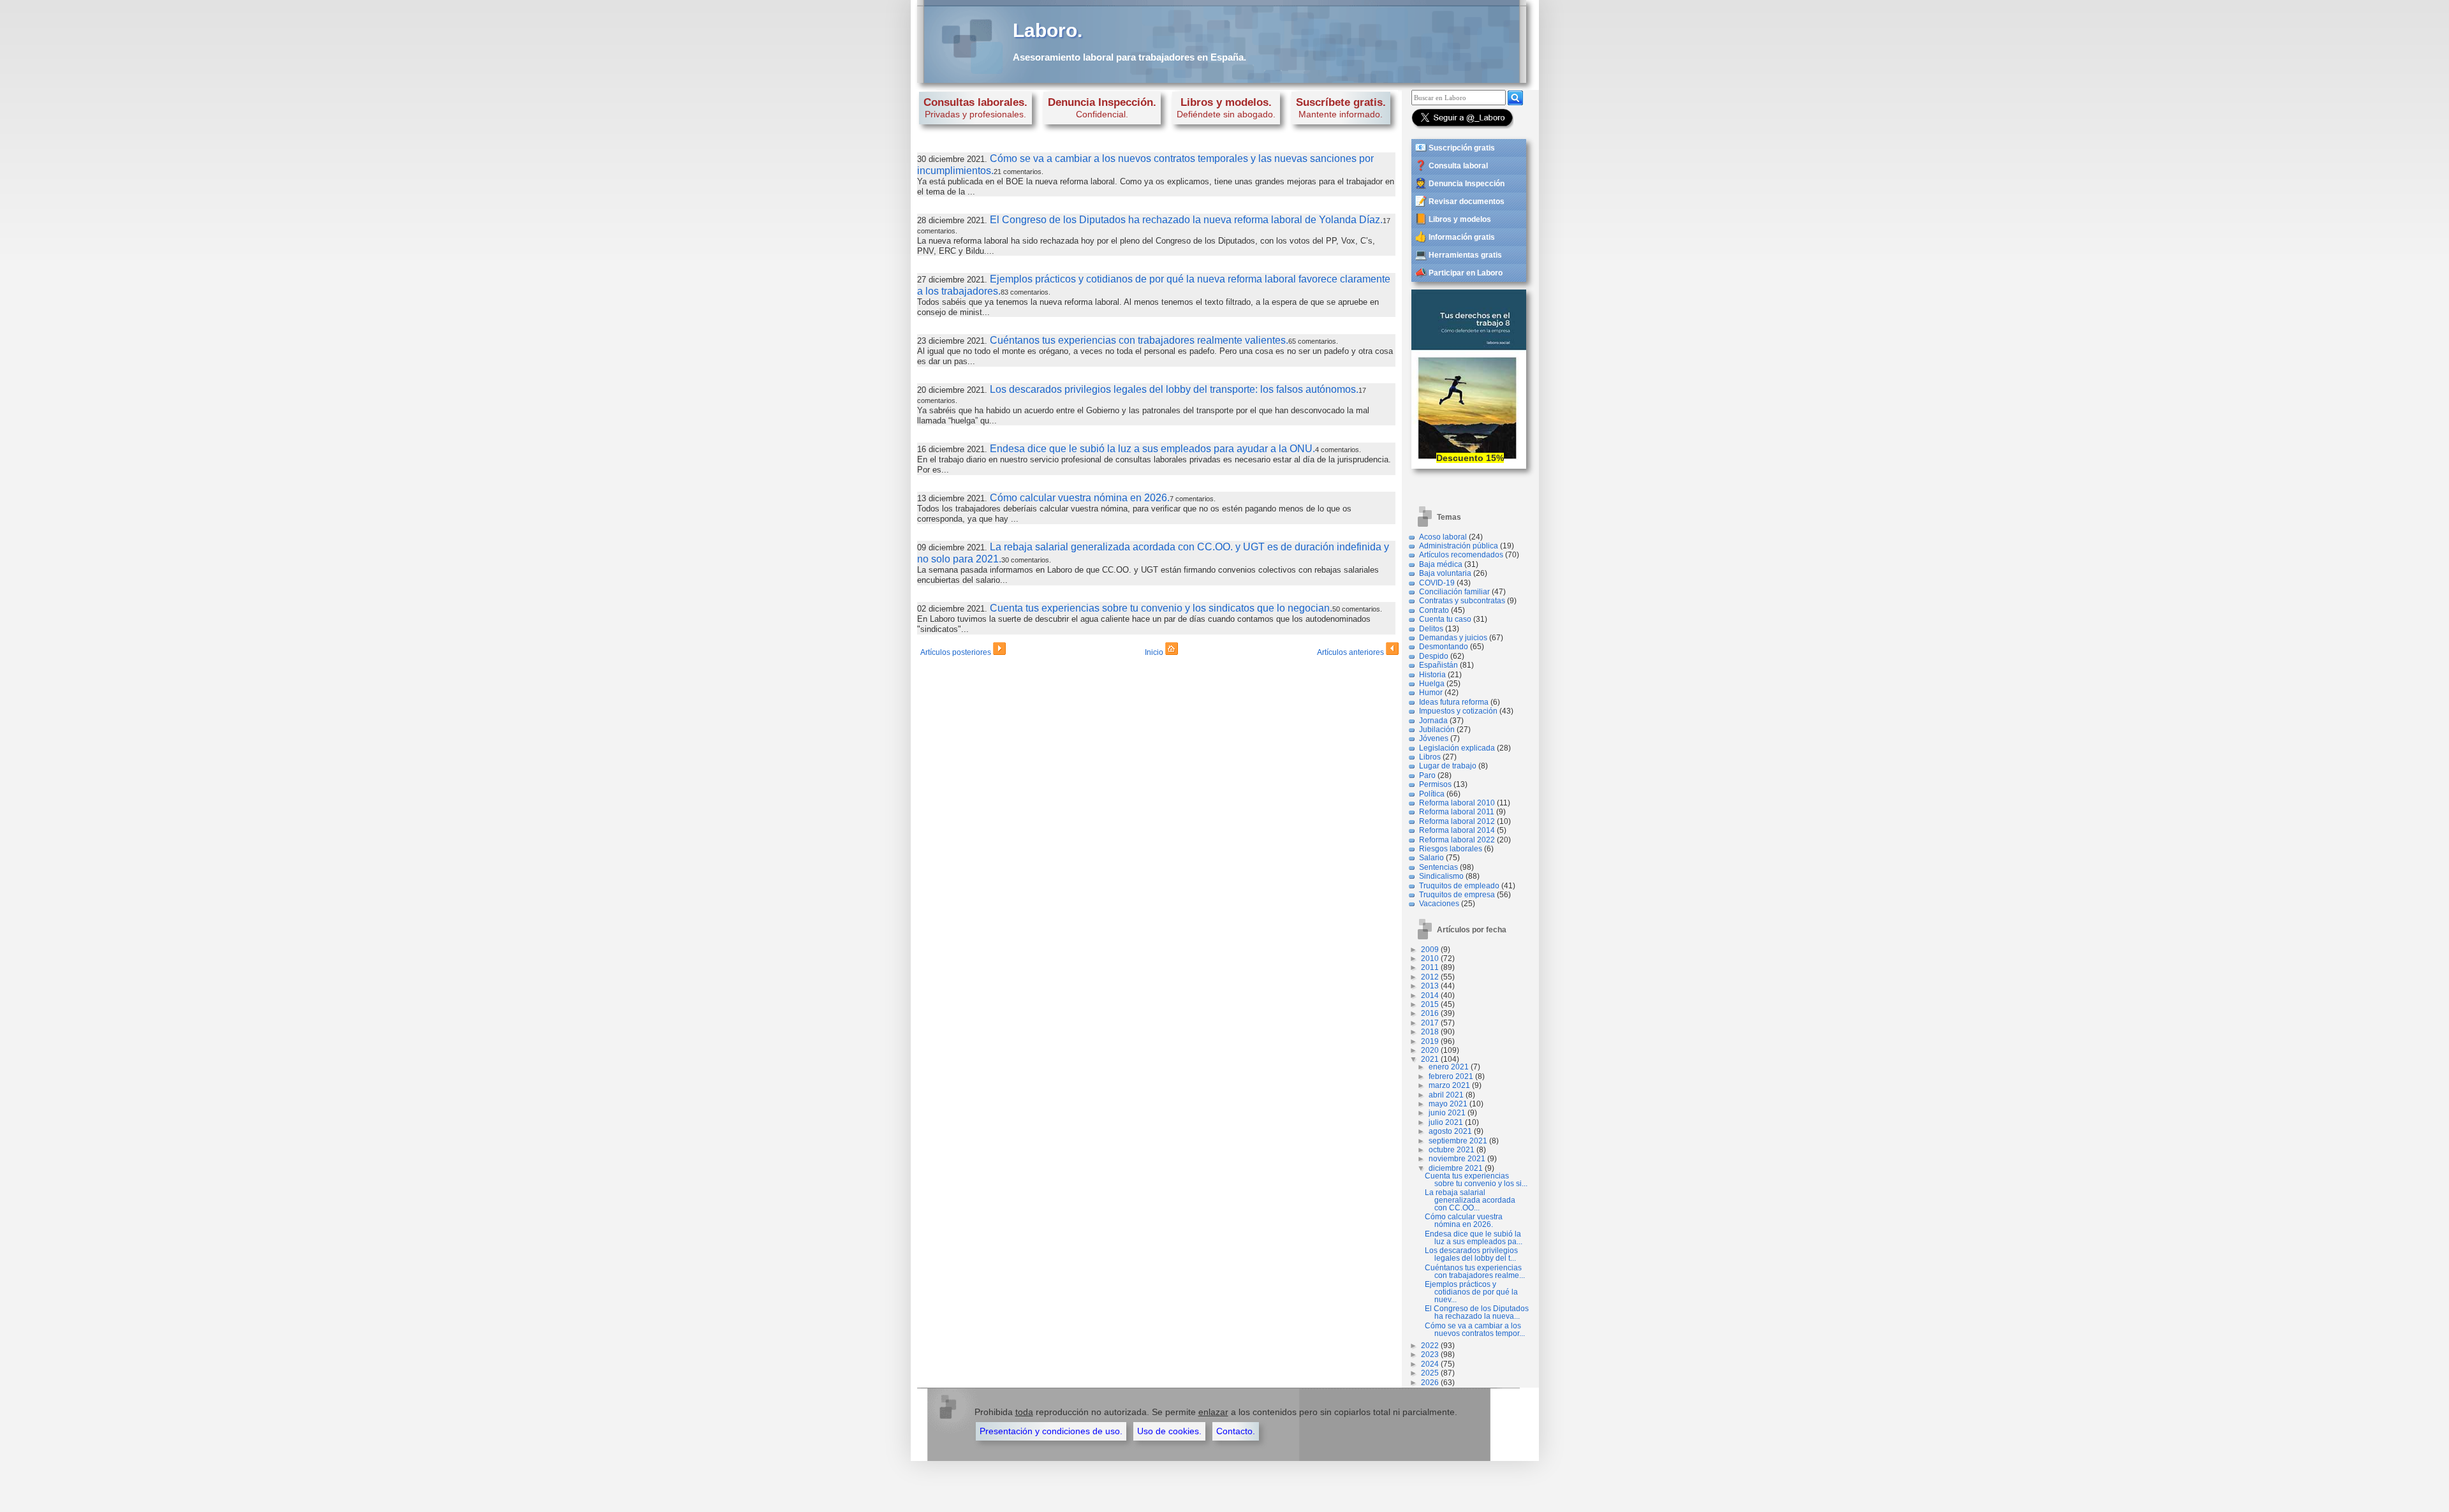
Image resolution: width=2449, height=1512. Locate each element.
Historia (1432, 675)
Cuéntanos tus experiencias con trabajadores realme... (1475, 1272)
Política (1432, 794)
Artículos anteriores (1351, 652)
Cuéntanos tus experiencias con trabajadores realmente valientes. (1139, 340)
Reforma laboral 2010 (1457, 803)
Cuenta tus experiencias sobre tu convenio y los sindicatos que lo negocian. (1161, 608)
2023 (1430, 1354)
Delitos (1431, 629)
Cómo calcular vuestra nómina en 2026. (1080, 498)
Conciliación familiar (1454, 592)
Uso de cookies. (1169, 1431)
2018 (1430, 1032)
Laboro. (1048, 30)
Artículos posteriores (957, 652)
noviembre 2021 (1457, 1159)
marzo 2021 (1449, 1085)
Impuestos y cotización (1458, 711)
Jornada (1433, 721)
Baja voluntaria (1445, 573)
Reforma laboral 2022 (1457, 840)
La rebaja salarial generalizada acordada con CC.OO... (1470, 1200)
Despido (1434, 656)
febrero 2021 (1451, 1076)
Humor (1431, 693)
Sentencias (1438, 867)
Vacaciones (1439, 904)
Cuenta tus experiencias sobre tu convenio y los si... (1476, 1180)
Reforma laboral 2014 (1457, 830)
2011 (1430, 967)
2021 (1430, 1059)
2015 (1430, 1004)
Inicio (1155, 652)
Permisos (1435, 784)
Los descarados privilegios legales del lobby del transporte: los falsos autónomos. (1174, 389)
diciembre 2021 (1456, 1168)
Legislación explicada (1457, 748)
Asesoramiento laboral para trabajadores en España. (1129, 57)
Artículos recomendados (1461, 555)
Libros (1430, 757)
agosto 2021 (1450, 1131)
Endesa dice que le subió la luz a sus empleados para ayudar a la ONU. (1152, 449)
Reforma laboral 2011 (1457, 812)
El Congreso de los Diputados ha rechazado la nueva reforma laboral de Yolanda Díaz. (1186, 220)
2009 (1430, 950)
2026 (1430, 1383)
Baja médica (1441, 564)
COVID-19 (1437, 583)
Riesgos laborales (1451, 849)
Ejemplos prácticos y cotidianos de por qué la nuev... (1471, 1292)
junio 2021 (1447, 1113)
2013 (1430, 986)
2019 (1430, 1041)
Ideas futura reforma (1454, 702)
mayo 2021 (1448, 1104)
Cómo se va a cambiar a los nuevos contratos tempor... (1475, 1330)
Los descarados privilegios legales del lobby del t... (1471, 1254)
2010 (1430, 958)
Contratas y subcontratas (1462, 601)
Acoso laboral (1443, 537)
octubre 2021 (1452, 1150)
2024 (1430, 1364)
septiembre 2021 (1458, 1141)
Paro (1427, 775)
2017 (1430, 1023)
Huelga (1432, 684)
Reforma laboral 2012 (1457, 821)
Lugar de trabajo (1448, 766)
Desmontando (1444, 647)
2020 (1430, 1050)
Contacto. (1236, 1431)
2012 (1430, 977)
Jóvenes (1434, 738)
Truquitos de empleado (1459, 886)
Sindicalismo (1441, 876)
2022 (1430, 1346)
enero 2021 (1449, 1067)
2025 (1430, 1373)
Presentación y (1051, 1431)
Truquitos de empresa (1457, 895)
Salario (1431, 858)
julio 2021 (1446, 1122)
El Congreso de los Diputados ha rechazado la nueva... (1477, 1312)
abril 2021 (1446, 1095)
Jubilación (1437, 730)
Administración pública (1459, 546)
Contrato (1434, 610)
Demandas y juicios (1453, 638)
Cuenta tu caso (1445, 619)
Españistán (1438, 665)
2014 (1430, 995)
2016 (1430, 1013)
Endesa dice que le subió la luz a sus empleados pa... (1474, 1238)
